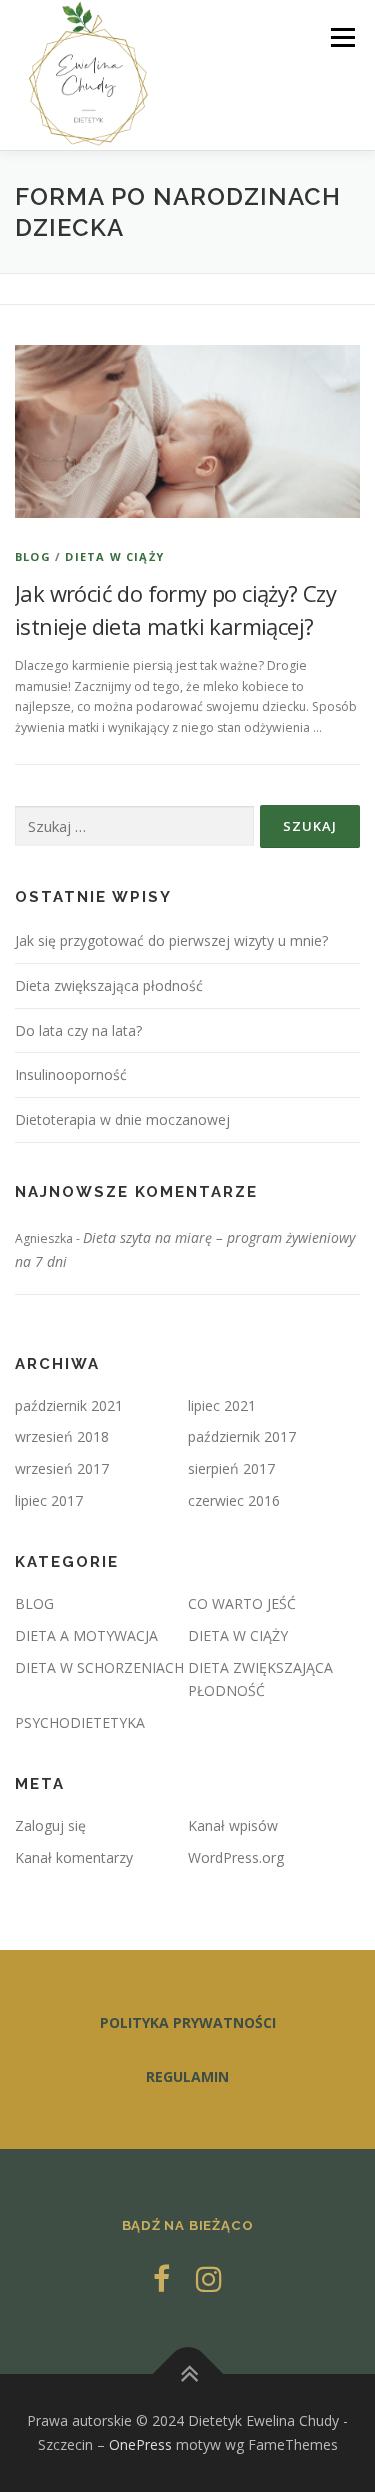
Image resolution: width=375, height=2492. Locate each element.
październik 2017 (242, 1436)
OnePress (140, 2444)
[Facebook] (161, 2278)
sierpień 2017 (231, 1468)
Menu (341, 37)
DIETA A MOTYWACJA (86, 1635)
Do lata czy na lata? (78, 1030)
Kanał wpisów (233, 1825)
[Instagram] (209, 2278)
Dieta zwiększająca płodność (109, 985)
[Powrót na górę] (187, 2374)
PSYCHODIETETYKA (80, 1722)
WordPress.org (236, 1857)
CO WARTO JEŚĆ (242, 1603)
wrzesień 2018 (62, 1436)
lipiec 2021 (222, 1405)
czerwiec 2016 (234, 1500)
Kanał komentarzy (74, 1857)
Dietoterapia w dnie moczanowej (122, 1119)
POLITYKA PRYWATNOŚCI (188, 2022)
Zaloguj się (50, 1825)
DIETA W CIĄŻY (114, 556)
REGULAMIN (187, 2076)
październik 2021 (69, 1405)
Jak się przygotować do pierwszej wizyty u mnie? (171, 940)
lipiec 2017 (49, 1500)
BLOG (33, 556)
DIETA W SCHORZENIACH (99, 1667)
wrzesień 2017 (62, 1468)
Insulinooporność (71, 1074)
